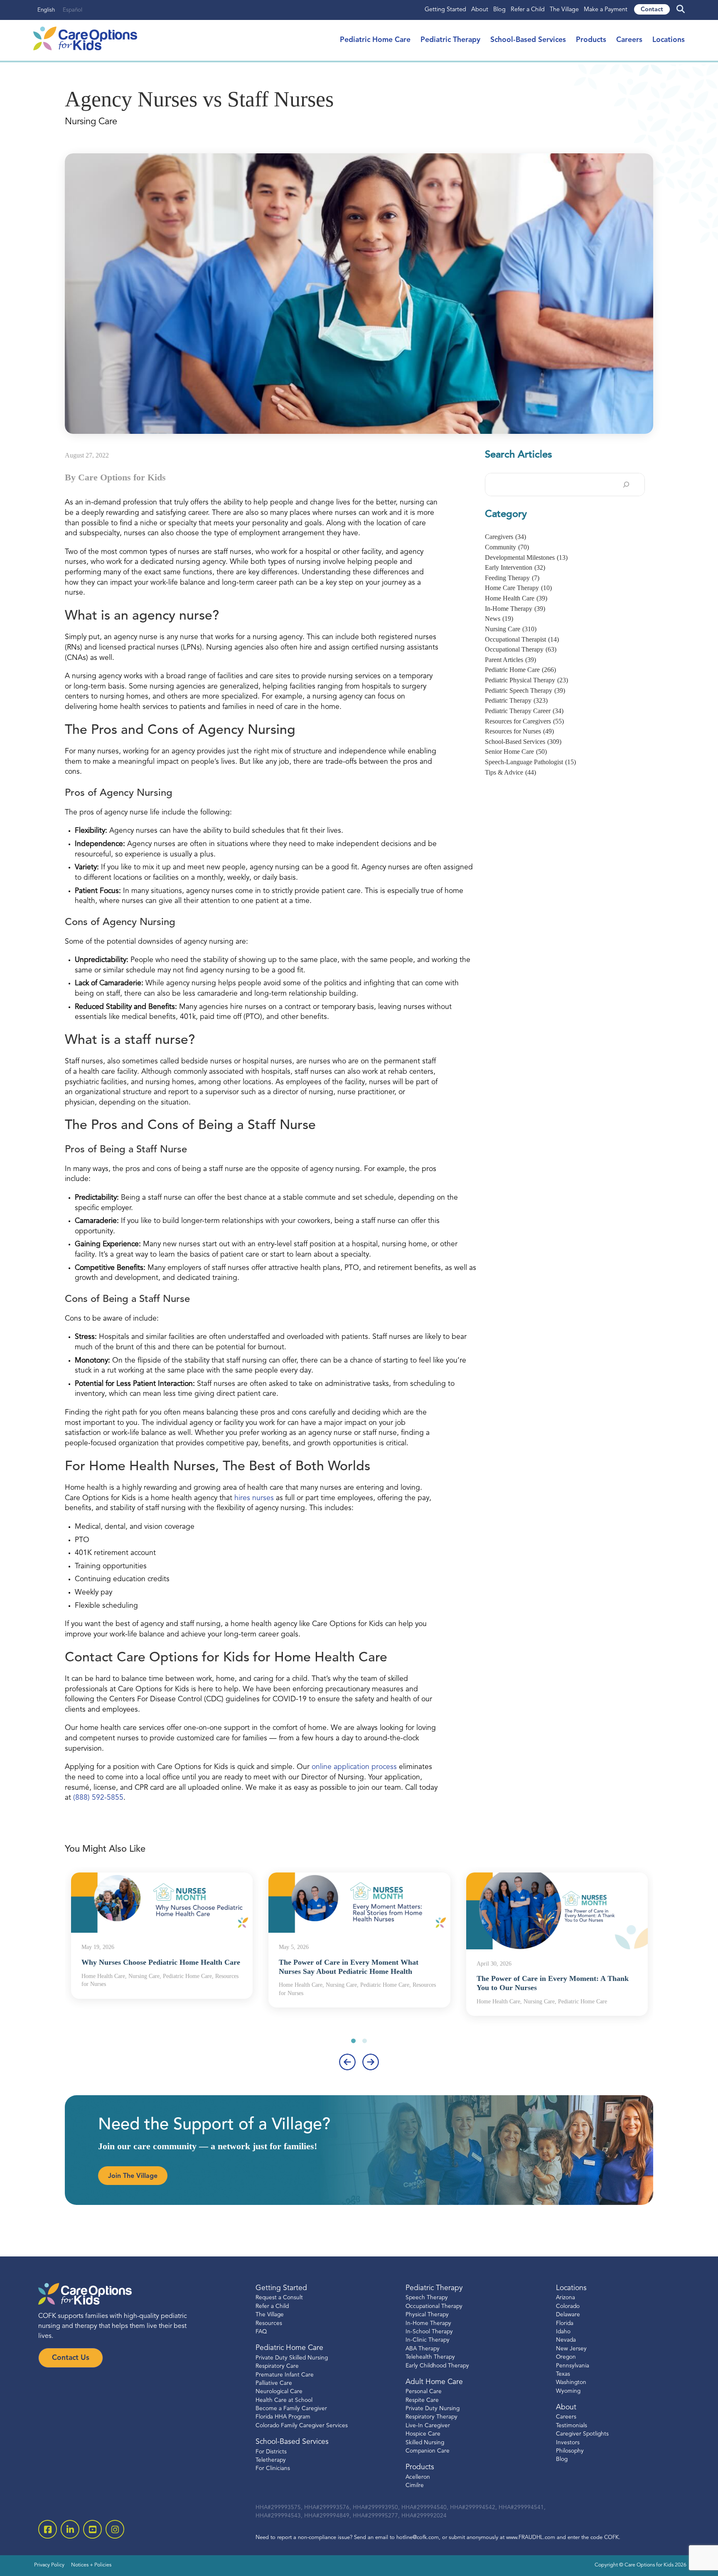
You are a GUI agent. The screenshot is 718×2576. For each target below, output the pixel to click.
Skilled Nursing (425, 2443)
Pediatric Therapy (450, 40)
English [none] (46, 10)
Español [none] (73, 10)
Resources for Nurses (519, 731)
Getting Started (445, 10)
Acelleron (418, 2477)
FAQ (261, 2332)
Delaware (568, 2315)
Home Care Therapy (518, 588)
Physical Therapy (427, 2315)
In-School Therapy (429, 2332)
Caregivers (505, 537)
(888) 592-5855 (98, 1798)
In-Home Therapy (515, 609)
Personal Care (424, 2392)
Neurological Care (279, 2392)
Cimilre (415, 2486)
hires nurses (254, 1498)
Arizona (566, 2298)
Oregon (566, 2357)
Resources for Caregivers (524, 721)
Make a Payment (606, 10)
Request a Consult (279, 2298)
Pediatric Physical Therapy (526, 680)
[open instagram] (115, 2529)
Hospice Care (423, 2434)
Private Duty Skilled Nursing (292, 2358)
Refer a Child (528, 10)
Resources (269, 2324)
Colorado (568, 2307)
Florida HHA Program (283, 2417)
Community (507, 547)
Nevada (566, 2340)
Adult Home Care (434, 2382)
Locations (669, 40)
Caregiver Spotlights (582, 2434)
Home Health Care (516, 598)
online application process (354, 1767)
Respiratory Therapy (432, 2417)
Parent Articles (510, 660)
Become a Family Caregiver (291, 2409)
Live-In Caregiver (428, 2426)
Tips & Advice (510, 772)
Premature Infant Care (285, 2375)
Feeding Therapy (512, 578)
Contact (652, 10)
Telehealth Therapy (430, 2357)
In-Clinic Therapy (428, 2340)
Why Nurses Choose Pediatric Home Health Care (161, 1962)
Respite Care (422, 2400)
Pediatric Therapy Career (524, 711)
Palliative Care (274, 2383)
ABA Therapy (423, 2349)
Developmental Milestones (526, 557)
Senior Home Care (516, 752)
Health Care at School (284, 2400)
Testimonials (572, 2426)
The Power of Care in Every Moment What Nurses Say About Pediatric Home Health (349, 1967)
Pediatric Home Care (375, 40)
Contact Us (71, 2358)
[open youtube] (92, 2529)
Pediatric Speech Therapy (525, 690)
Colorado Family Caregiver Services (302, 2426)
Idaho (563, 2332)
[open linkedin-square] (70, 2529)
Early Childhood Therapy (437, 2366)
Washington (571, 2383)
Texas (563, 2374)
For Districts (271, 2452)
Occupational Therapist (522, 639)
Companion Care (428, 2451)
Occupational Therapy (521, 649)
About (480, 10)
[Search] (626, 485)
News (499, 619)
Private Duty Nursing (433, 2409)
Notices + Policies (91, 2565)
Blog (499, 10)
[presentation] (347, 2062)
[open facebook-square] (48, 2529)
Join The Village (133, 2176)
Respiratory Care (277, 2366)
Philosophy (570, 2451)
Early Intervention (515, 567)
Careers (629, 40)
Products (591, 40)
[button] (353, 2041)
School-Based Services (528, 40)
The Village (564, 10)
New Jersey (571, 2349)
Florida (565, 2324)
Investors (568, 2443)
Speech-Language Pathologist (530, 762)
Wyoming (568, 2391)
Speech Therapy (427, 2298)
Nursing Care (511, 629)
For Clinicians (273, 2469)
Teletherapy (271, 2460)
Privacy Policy (49, 2565)
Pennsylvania (573, 2366)
